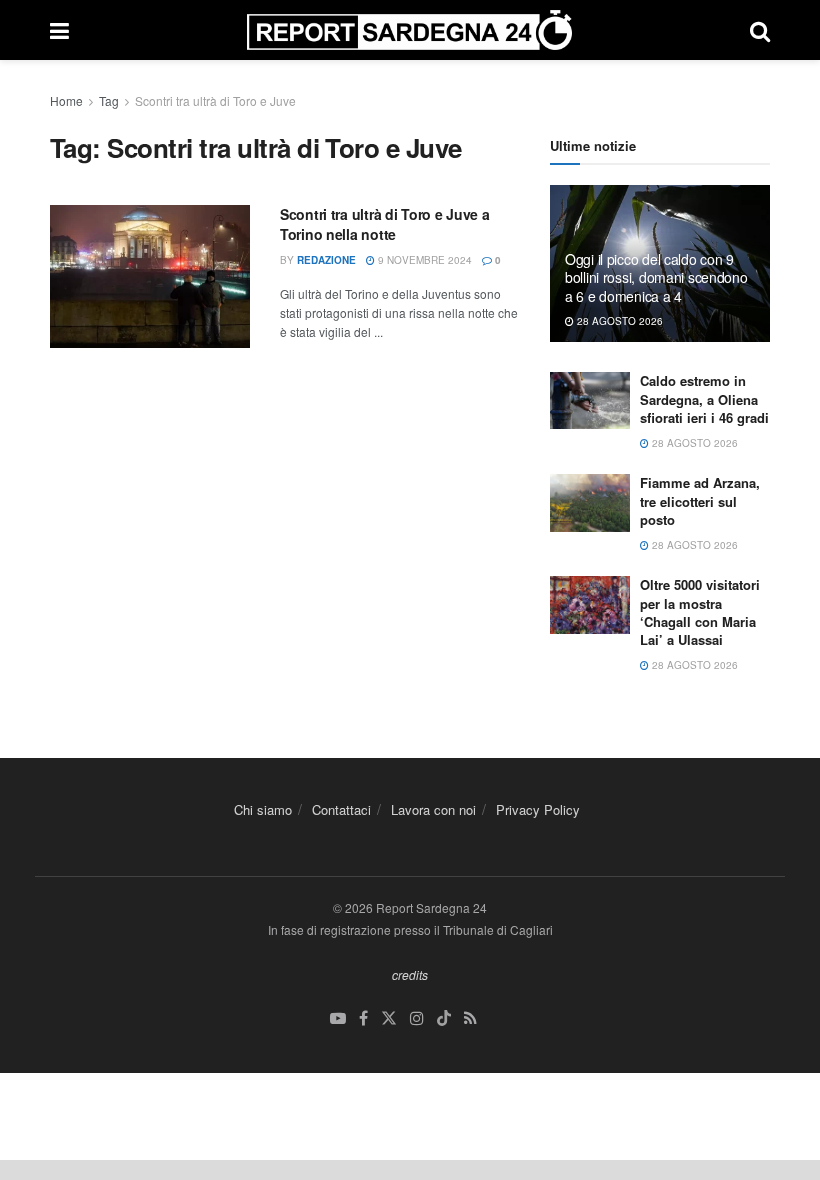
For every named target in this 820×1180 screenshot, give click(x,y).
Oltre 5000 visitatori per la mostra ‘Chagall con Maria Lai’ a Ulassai (700, 612)
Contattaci (341, 809)
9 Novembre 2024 (423, 260)
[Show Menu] (59, 30)
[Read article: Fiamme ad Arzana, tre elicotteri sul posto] (590, 502)
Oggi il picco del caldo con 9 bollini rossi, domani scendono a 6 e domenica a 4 (656, 277)
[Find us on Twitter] (389, 1018)
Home (66, 100)
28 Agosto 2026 (618, 321)
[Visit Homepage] (409, 30)
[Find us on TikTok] (444, 1019)
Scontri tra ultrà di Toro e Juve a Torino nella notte (384, 224)
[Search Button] (760, 30)
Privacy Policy (538, 809)
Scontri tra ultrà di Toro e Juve (215, 100)
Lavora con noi (433, 809)
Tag (109, 100)
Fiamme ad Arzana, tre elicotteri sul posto (700, 500)
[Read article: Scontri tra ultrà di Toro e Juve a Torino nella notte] (150, 276)
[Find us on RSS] (470, 1018)
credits (410, 974)
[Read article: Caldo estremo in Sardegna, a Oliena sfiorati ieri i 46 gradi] (590, 400)
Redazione (326, 260)
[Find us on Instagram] (417, 1018)
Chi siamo (263, 809)
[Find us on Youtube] (338, 1018)
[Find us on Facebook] (363, 1018)
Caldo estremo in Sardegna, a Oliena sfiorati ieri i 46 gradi (704, 398)
